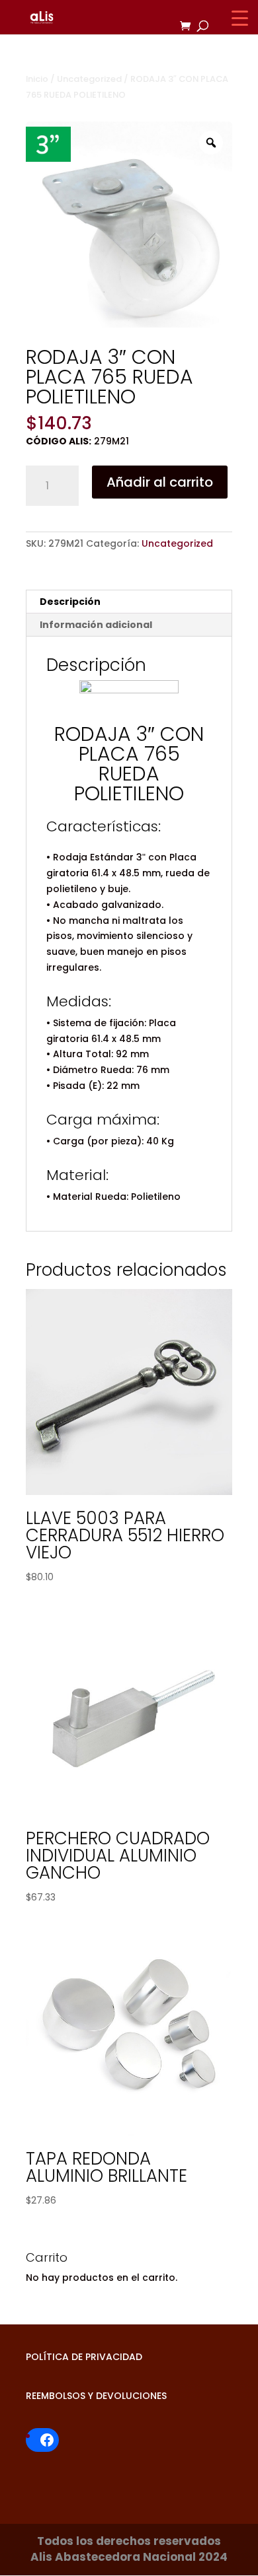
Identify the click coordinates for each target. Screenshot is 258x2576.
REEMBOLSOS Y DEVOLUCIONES (96, 2396)
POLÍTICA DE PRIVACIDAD (84, 2357)
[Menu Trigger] (240, 18)
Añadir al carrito (160, 482)
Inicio (37, 79)
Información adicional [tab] (96, 625)
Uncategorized (89, 79)
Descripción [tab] (70, 602)
